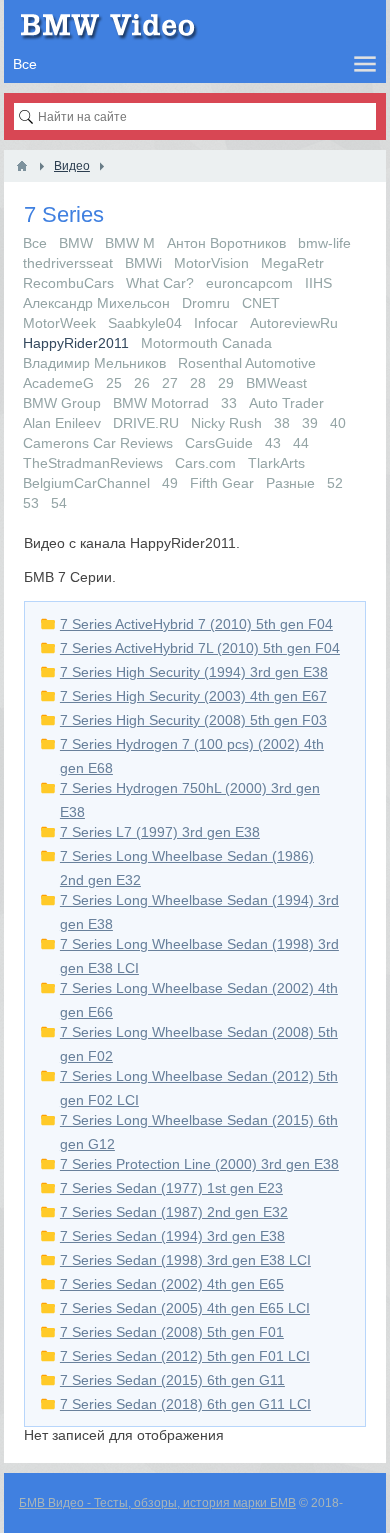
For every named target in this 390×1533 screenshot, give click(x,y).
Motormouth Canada (206, 343)
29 (226, 383)
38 (282, 423)
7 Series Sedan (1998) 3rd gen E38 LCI (185, 1260)
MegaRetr (292, 263)
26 (142, 383)
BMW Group (62, 403)
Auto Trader (286, 403)
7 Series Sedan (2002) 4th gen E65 (172, 1284)
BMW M (130, 243)
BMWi (143, 263)
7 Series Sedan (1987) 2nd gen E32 (174, 1212)
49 (170, 483)
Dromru (206, 303)
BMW (76, 243)
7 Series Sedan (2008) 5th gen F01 (172, 1332)
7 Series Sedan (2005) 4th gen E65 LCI (185, 1308)
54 (59, 503)
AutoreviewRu (294, 323)
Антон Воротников (226, 243)
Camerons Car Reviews (98, 443)
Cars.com (205, 463)
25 (114, 383)
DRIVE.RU (146, 423)
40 (338, 423)
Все (35, 243)
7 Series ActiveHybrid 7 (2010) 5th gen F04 (196, 624)
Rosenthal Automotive (247, 363)
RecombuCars (68, 283)
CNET (261, 303)
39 (310, 423)
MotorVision (211, 263)
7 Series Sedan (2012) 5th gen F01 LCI (185, 1356)
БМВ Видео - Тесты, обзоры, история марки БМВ (157, 1503)
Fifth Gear (222, 483)
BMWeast (276, 383)
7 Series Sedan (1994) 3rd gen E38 (172, 1236)
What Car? (160, 283)
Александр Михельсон (96, 303)
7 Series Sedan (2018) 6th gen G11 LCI (185, 1404)
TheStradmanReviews (93, 463)
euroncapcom (249, 283)
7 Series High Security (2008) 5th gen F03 (193, 720)
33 (229, 403)
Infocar (216, 323)
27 (170, 383)
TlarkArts (276, 463)
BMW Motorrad (161, 403)
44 (301, 443)
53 (31, 503)
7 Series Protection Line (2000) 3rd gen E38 (199, 1164)
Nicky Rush (226, 423)
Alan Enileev (62, 423)
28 (198, 383)
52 (335, 483)
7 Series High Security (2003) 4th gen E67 (193, 696)
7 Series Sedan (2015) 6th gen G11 (172, 1380)
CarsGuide (219, 443)
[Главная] (22, 166)
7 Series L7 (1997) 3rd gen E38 (160, 832)
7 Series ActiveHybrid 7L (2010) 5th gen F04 (200, 648)
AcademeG (58, 383)
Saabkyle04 (145, 323)
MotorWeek (59, 323)
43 (273, 443)
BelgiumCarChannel (86, 483)
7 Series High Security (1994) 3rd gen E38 (194, 672)
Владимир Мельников (94, 363)
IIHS (318, 283)
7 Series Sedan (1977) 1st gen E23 (171, 1188)
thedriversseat (68, 263)
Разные (290, 483)
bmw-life (324, 243)
